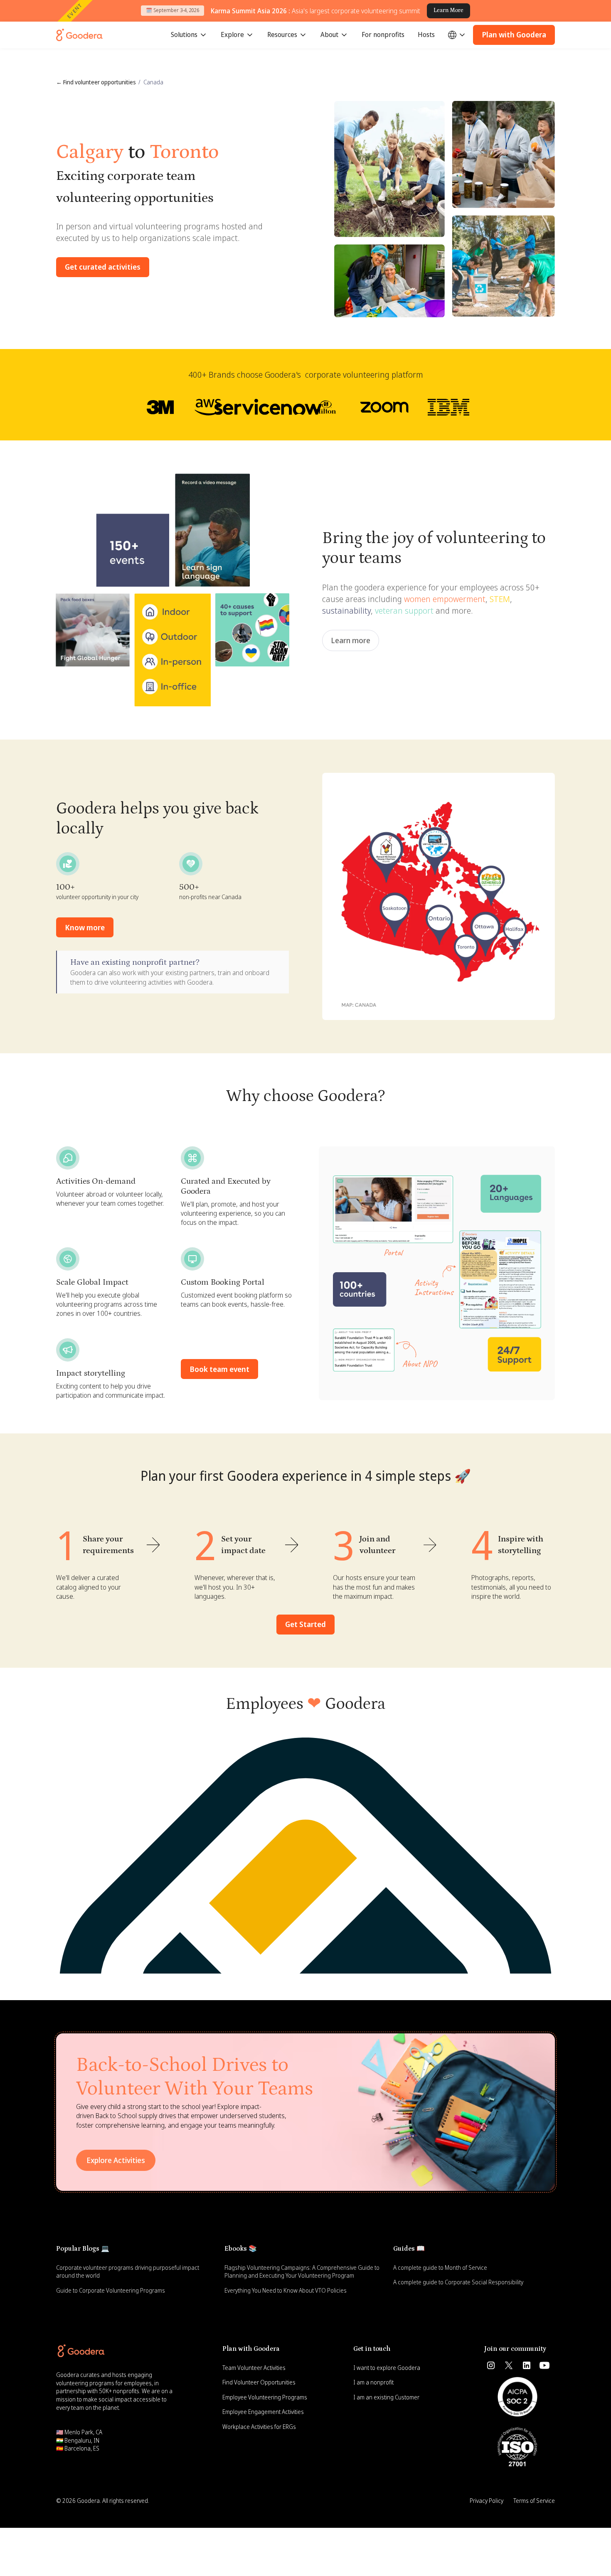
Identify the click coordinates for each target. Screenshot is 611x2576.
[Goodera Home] (79, 35)
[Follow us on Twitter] (509, 2365)
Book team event (219, 1369)
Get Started (305, 1624)
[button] (189, 35)
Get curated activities (103, 267)
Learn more (351, 640)
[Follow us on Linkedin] (527, 2365)
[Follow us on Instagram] (491, 2365)
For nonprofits (383, 34)
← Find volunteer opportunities (96, 82)
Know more (85, 927)
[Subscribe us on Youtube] (544, 2365)
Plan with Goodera (514, 34)
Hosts (426, 34)
